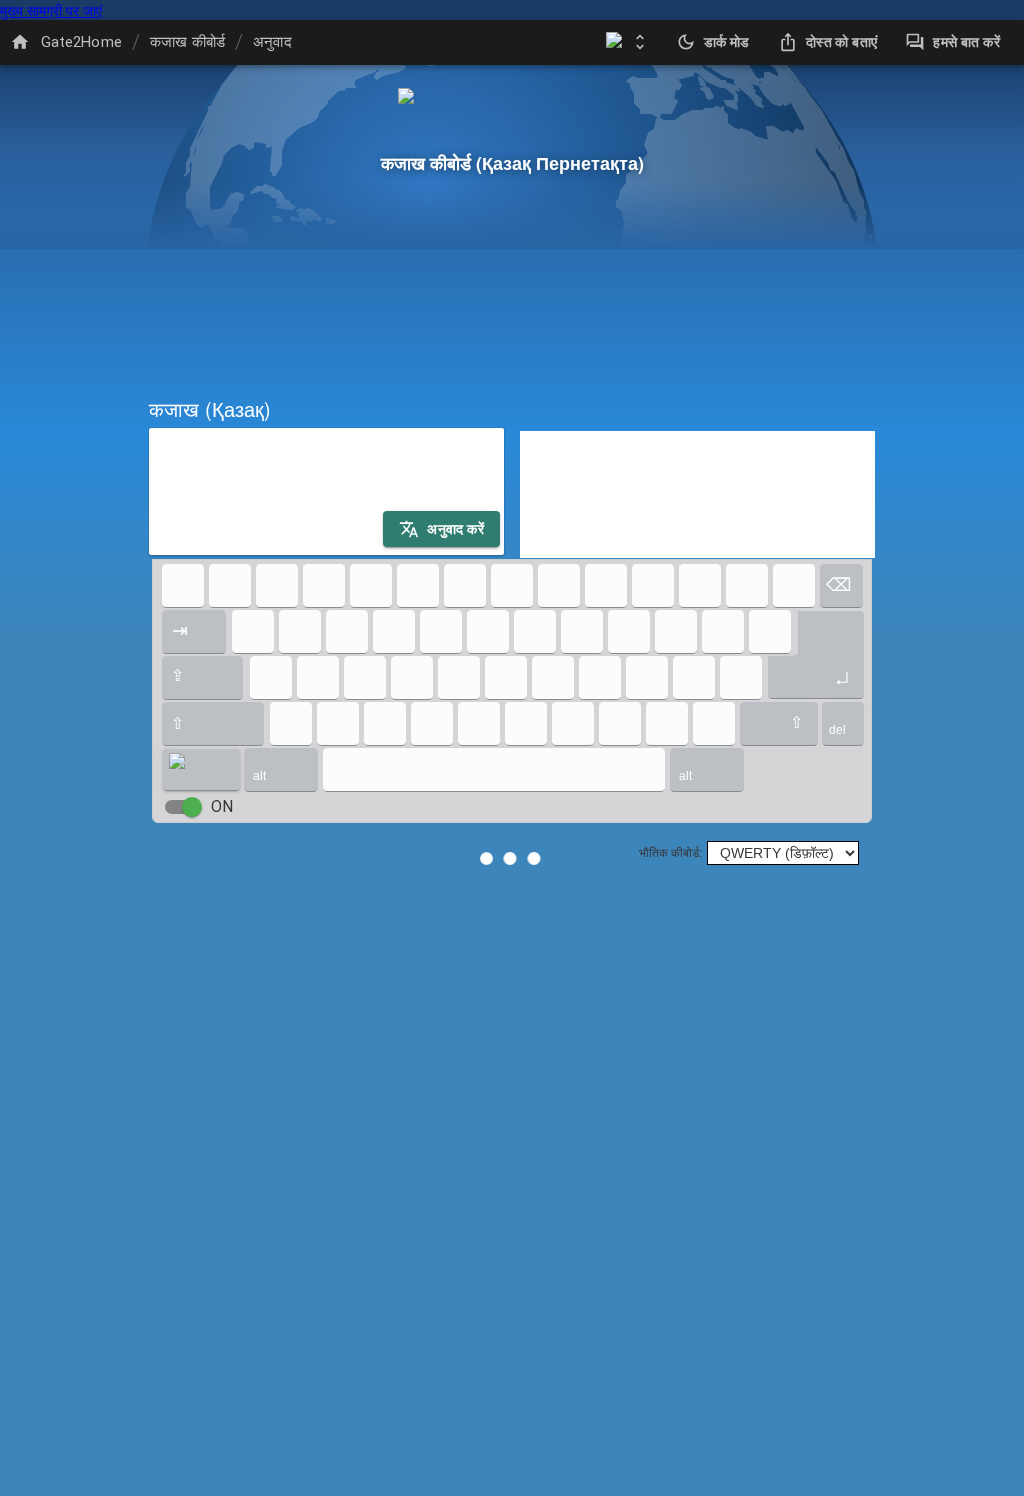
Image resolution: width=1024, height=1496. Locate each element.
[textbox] (326, 491)
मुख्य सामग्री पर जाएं (51, 10)
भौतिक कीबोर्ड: (670, 853)
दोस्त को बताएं (842, 41)
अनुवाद (272, 42)
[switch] (192, 807)
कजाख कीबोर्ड (187, 42)
